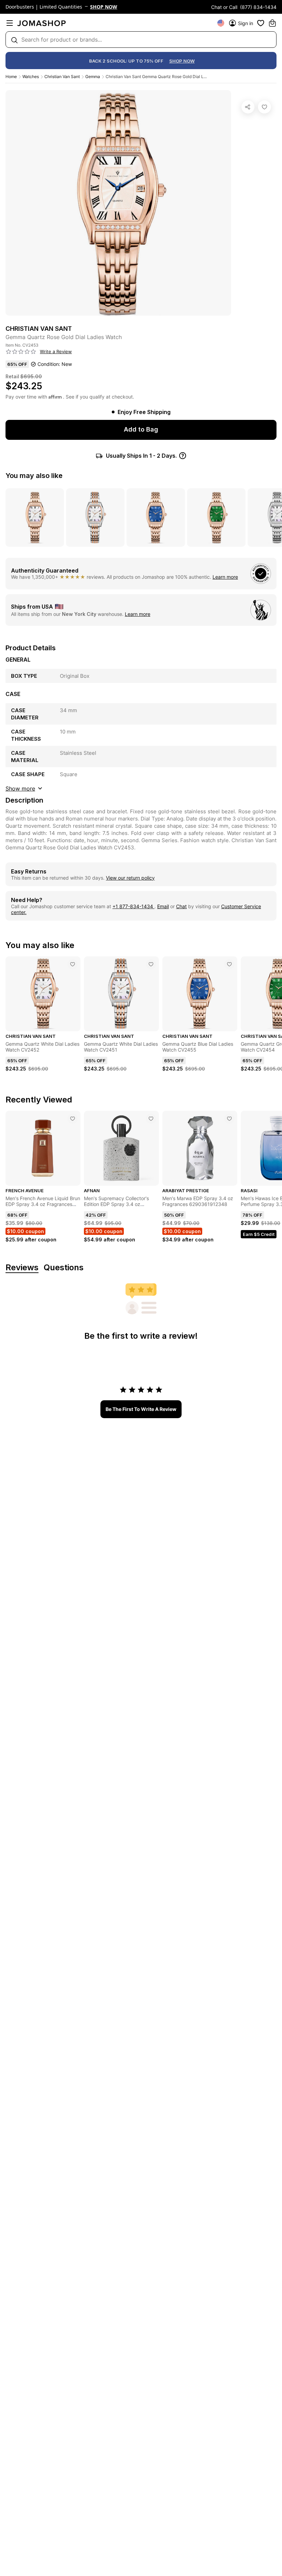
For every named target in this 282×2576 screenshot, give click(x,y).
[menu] (10, 23)
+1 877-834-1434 (133, 906)
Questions (64, 1268)
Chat (181, 906)
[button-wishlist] (261, 23)
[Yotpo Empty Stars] (21, 352)
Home (11, 77)
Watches (31, 77)
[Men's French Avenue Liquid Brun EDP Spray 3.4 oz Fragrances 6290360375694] (73, 1119)
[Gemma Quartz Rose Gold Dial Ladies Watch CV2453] (264, 107)
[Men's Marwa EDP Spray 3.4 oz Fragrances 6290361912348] (229, 1119)
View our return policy (130, 878)
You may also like (34, 476)
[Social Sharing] (248, 107)
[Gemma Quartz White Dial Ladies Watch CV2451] (151, 964)
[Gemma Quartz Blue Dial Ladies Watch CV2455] (229, 964)
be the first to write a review (141, 1409)
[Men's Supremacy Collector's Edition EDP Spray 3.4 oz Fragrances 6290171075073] (151, 1119)
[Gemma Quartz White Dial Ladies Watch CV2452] (73, 964)
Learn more (225, 577)
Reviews (22, 1268)
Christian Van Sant (62, 77)
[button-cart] (272, 23)
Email (163, 906)
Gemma (93, 77)
